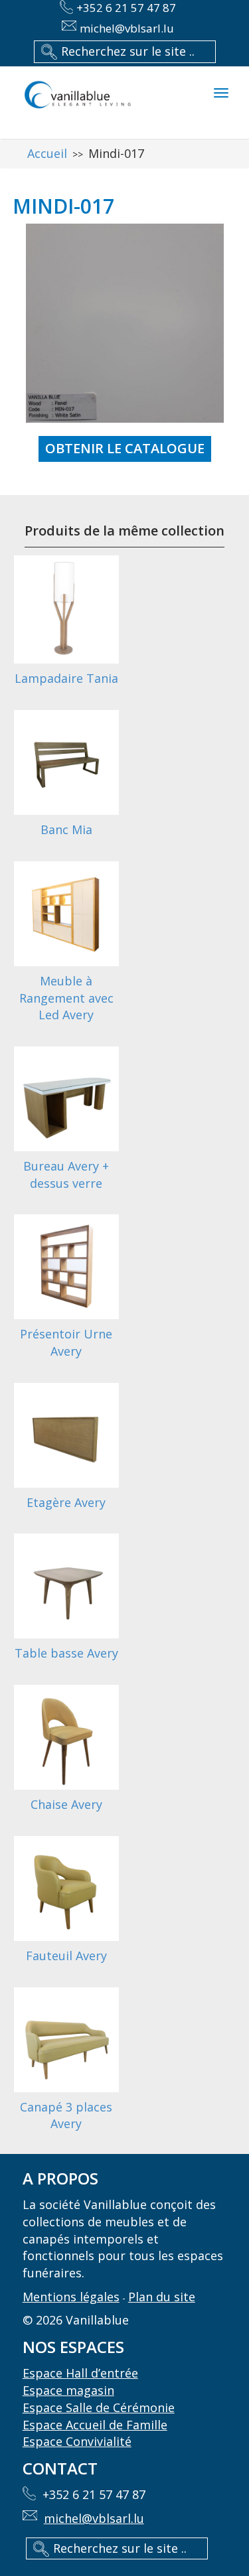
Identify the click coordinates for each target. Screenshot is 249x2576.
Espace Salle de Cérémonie (99, 2407)
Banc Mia (66, 829)
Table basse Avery (66, 1653)
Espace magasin (68, 2390)
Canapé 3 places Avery (66, 2115)
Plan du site (162, 2297)
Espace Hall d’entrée (80, 2373)
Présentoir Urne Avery (66, 1342)
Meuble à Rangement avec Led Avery (66, 998)
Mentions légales (71, 2297)
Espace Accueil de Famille (95, 2425)
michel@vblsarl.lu (127, 28)
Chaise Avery (66, 1804)
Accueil (47, 153)
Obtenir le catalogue (125, 448)
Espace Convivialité (77, 2441)
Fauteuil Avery (66, 1956)
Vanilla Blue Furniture (77, 103)
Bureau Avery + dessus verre (66, 1175)
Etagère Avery (66, 1502)
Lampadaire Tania (66, 678)
